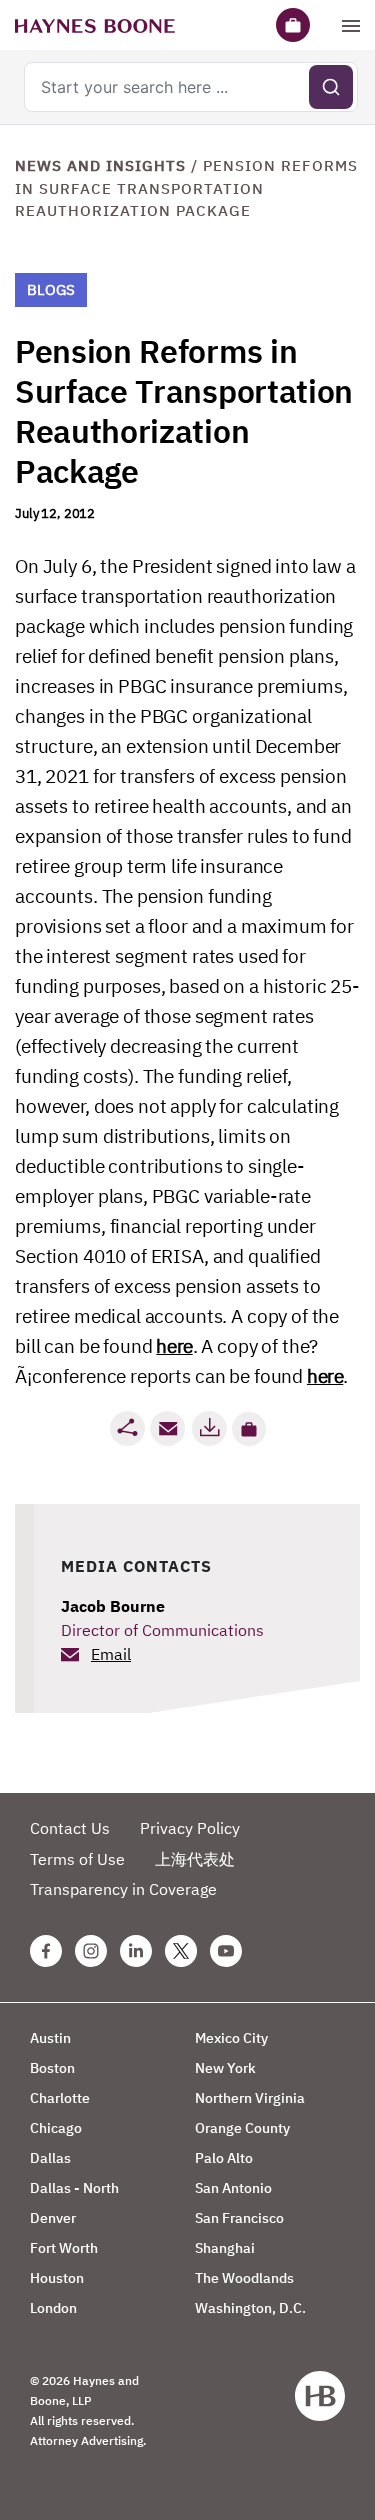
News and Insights (100, 165)
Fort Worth (64, 2248)
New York (225, 2068)
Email (111, 1654)
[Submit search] (331, 87)
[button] (249, 1429)
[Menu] (351, 25)
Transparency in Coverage (123, 1889)
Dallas (50, 2158)
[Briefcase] (293, 25)
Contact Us (70, 1828)
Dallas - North (74, 2188)
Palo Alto (224, 2158)
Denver (53, 2218)
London (53, 2308)
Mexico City (231, 2038)
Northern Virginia (250, 2098)
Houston (57, 2278)
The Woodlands (244, 2278)
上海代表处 (195, 1859)
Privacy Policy (190, 1828)
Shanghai (225, 2248)
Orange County (242, 2128)
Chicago (56, 2128)
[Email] (168, 1428)
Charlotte (60, 2098)
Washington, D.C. (250, 2308)
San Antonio (233, 2188)
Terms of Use (77, 1859)
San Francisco (239, 2218)
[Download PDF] (209, 1428)
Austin (50, 2038)
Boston (52, 2068)
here (174, 1346)
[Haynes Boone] (95, 25)
